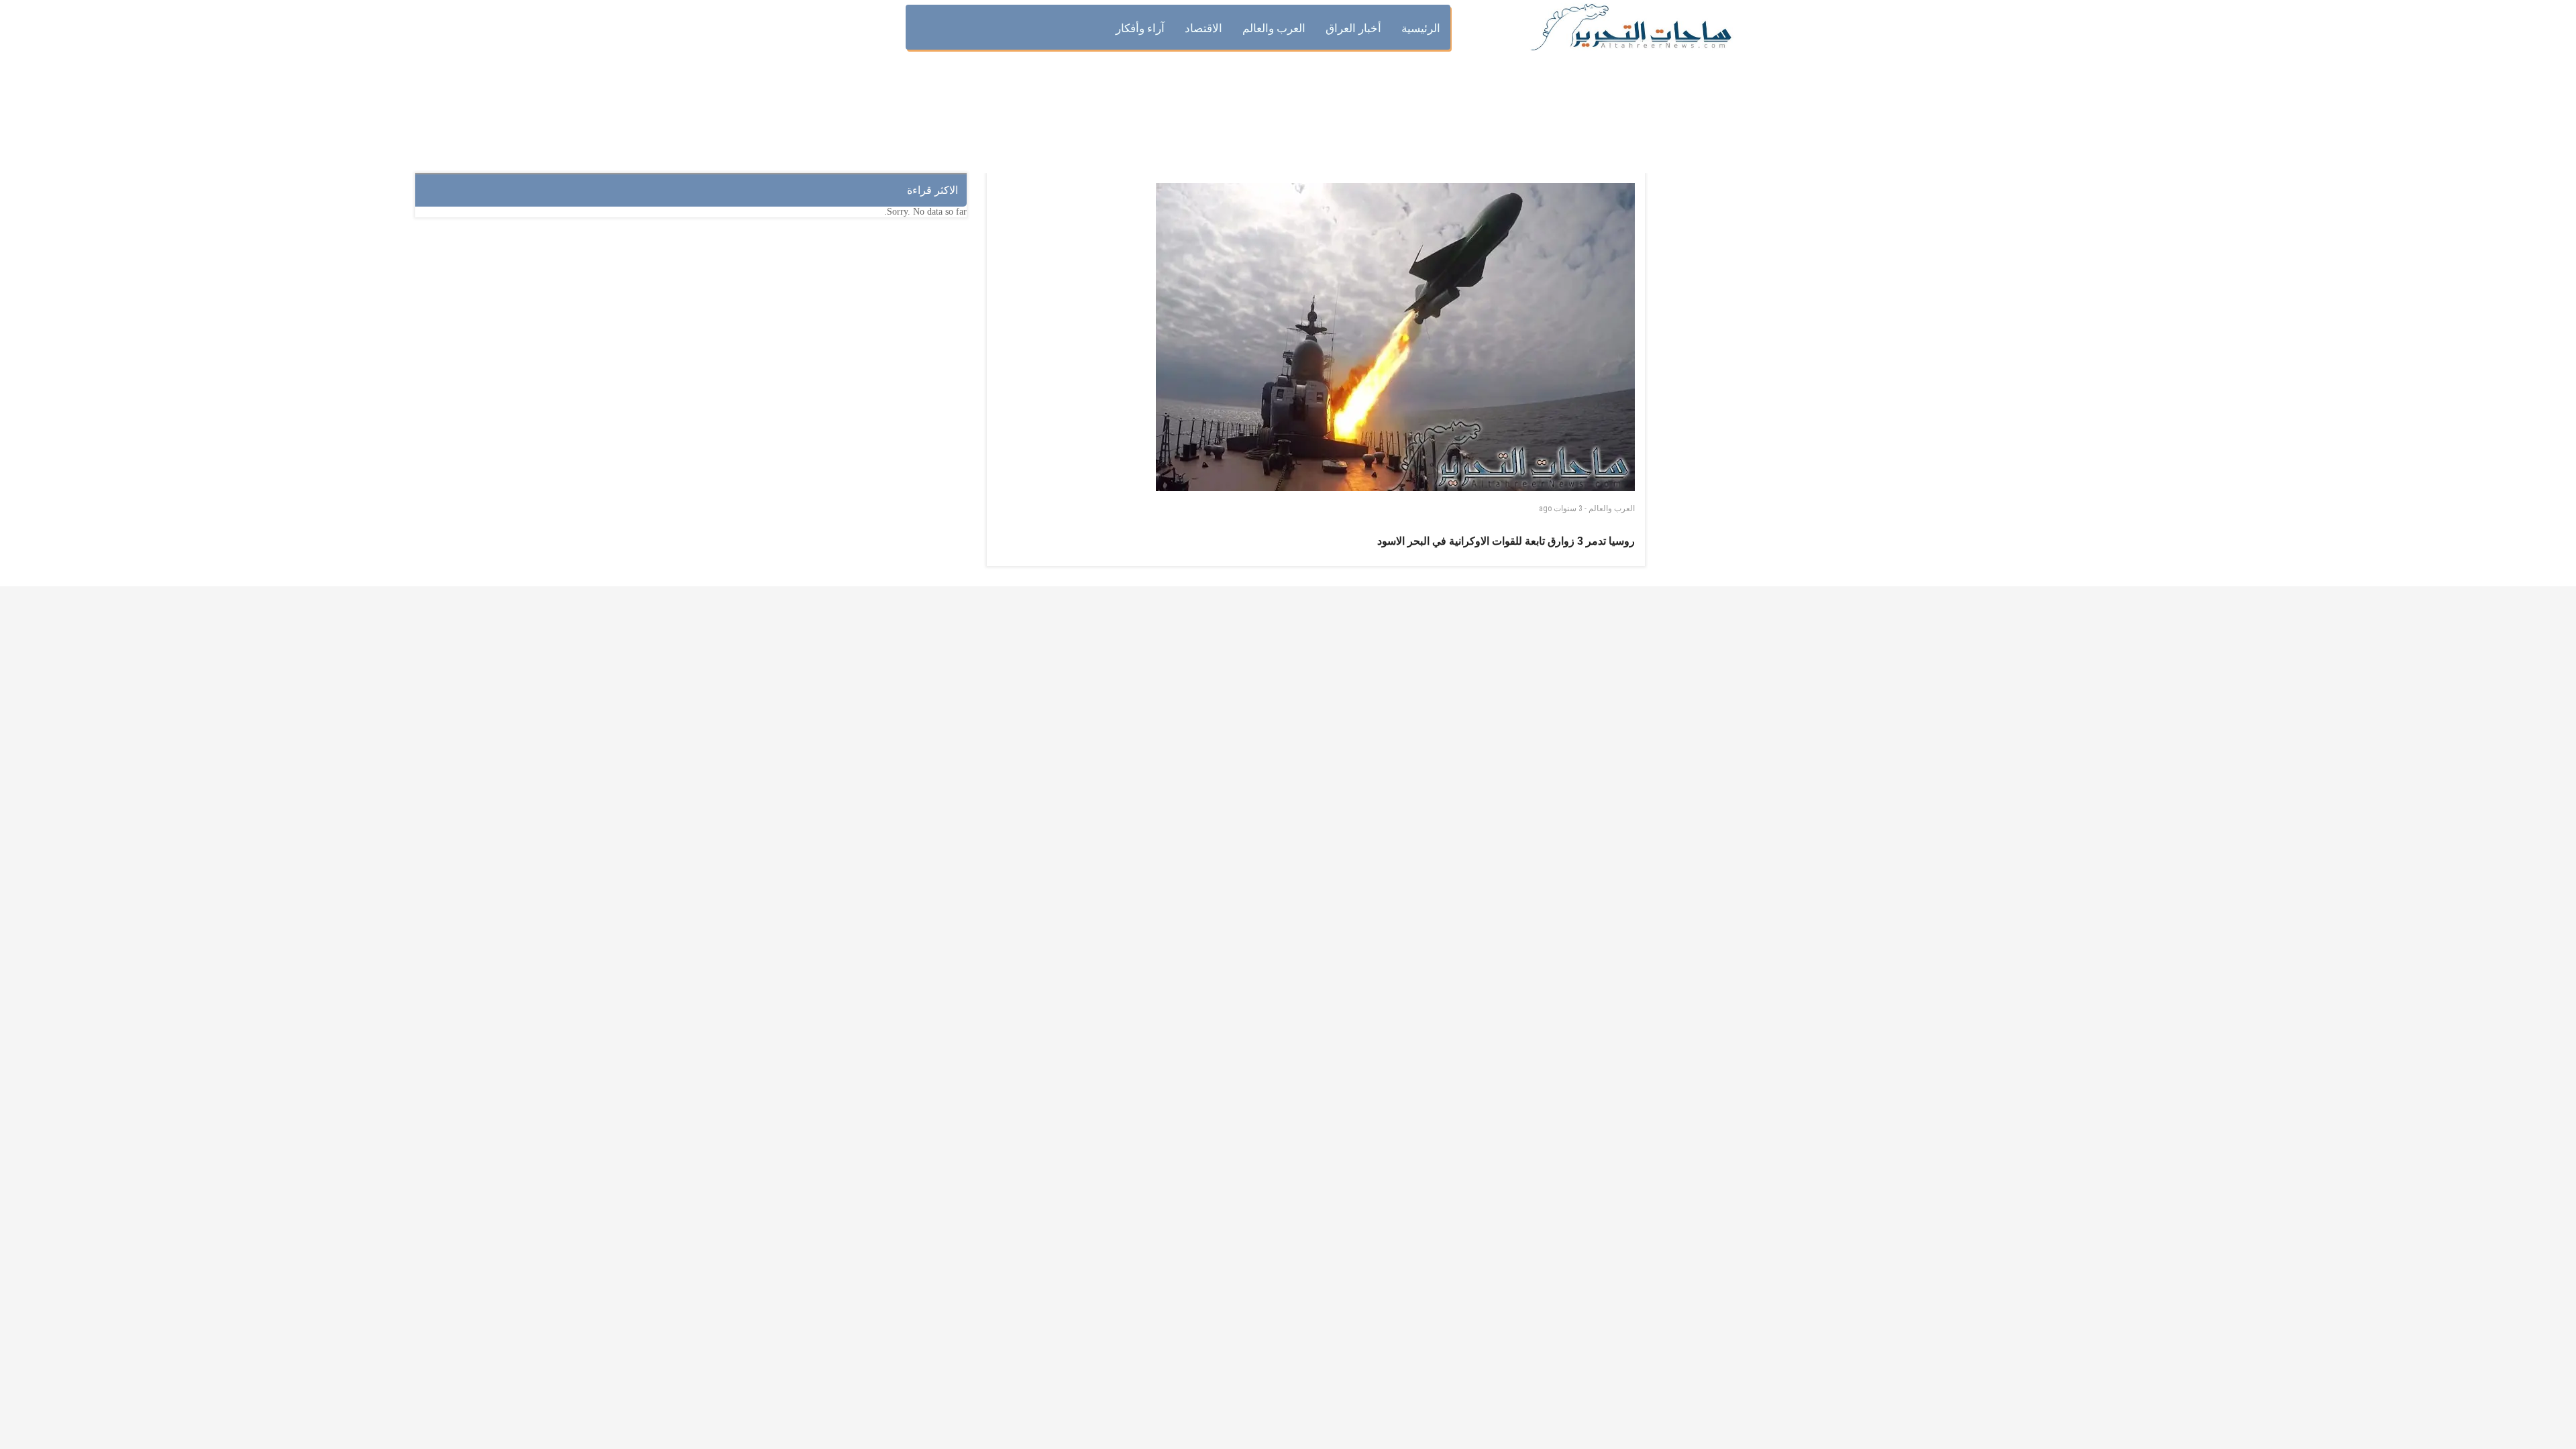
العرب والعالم (1612, 508)
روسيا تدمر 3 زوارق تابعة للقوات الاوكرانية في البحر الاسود (1506, 541)
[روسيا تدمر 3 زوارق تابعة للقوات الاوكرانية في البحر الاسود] (1395, 337)
